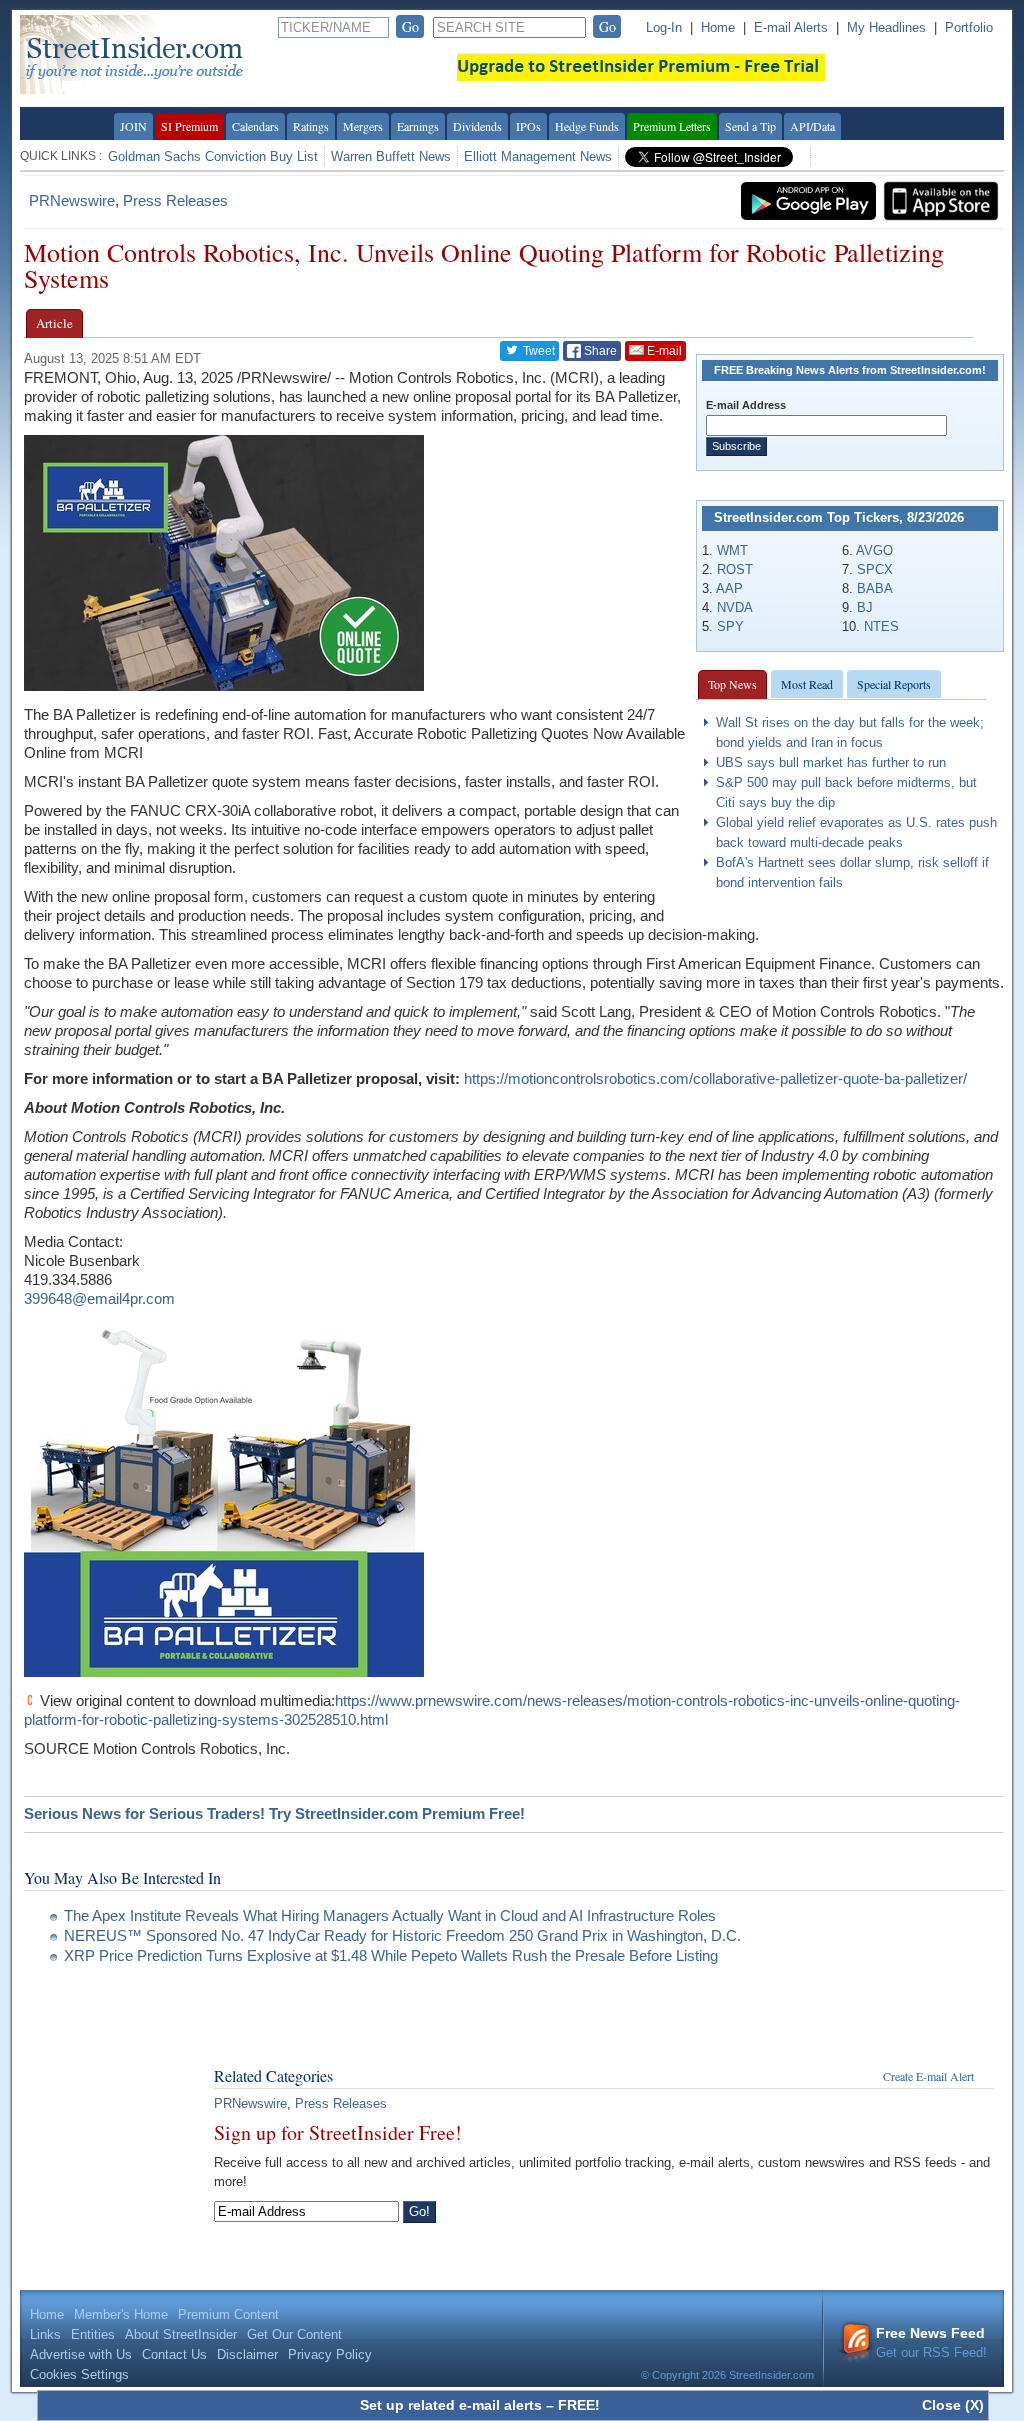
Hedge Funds (587, 126)
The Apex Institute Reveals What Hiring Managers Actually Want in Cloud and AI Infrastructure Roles (390, 1915)
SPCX (875, 569)
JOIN (133, 126)
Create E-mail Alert (928, 2076)
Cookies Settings (79, 2374)
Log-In (664, 27)
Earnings (418, 126)
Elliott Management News (538, 156)
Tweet (537, 351)
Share (599, 351)
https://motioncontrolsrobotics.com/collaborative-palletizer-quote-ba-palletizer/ (715, 1078)
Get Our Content (294, 2334)
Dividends (477, 126)
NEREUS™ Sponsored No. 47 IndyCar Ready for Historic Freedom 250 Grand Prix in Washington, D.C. (402, 1935)
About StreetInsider (181, 2334)
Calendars (255, 126)
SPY (730, 626)
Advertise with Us (81, 2354)
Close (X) (953, 2405)
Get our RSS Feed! (931, 2342)
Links (45, 2334)
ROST (735, 569)
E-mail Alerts (791, 27)
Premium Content (228, 2314)
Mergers (363, 126)
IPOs (528, 126)
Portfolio (969, 27)
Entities (93, 2334)
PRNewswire (72, 200)
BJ (865, 607)
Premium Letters (672, 126)
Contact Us (174, 2354)
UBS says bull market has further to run (831, 762)
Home (718, 27)
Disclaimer (247, 2354)
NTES (881, 626)
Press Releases (175, 200)
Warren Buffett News (391, 156)
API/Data (812, 126)
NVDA (735, 607)
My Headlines (886, 27)
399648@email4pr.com (99, 1298)
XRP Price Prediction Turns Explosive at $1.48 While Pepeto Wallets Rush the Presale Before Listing (391, 1955)
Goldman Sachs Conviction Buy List (213, 156)
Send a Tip (750, 126)
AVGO (874, 550)
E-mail (663, 351)
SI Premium (189, 126)
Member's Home (121, 2314)
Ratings (311, 126)
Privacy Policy (330, 2354)
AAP (729, 588)
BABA (875, 588)
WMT (732, 550)
